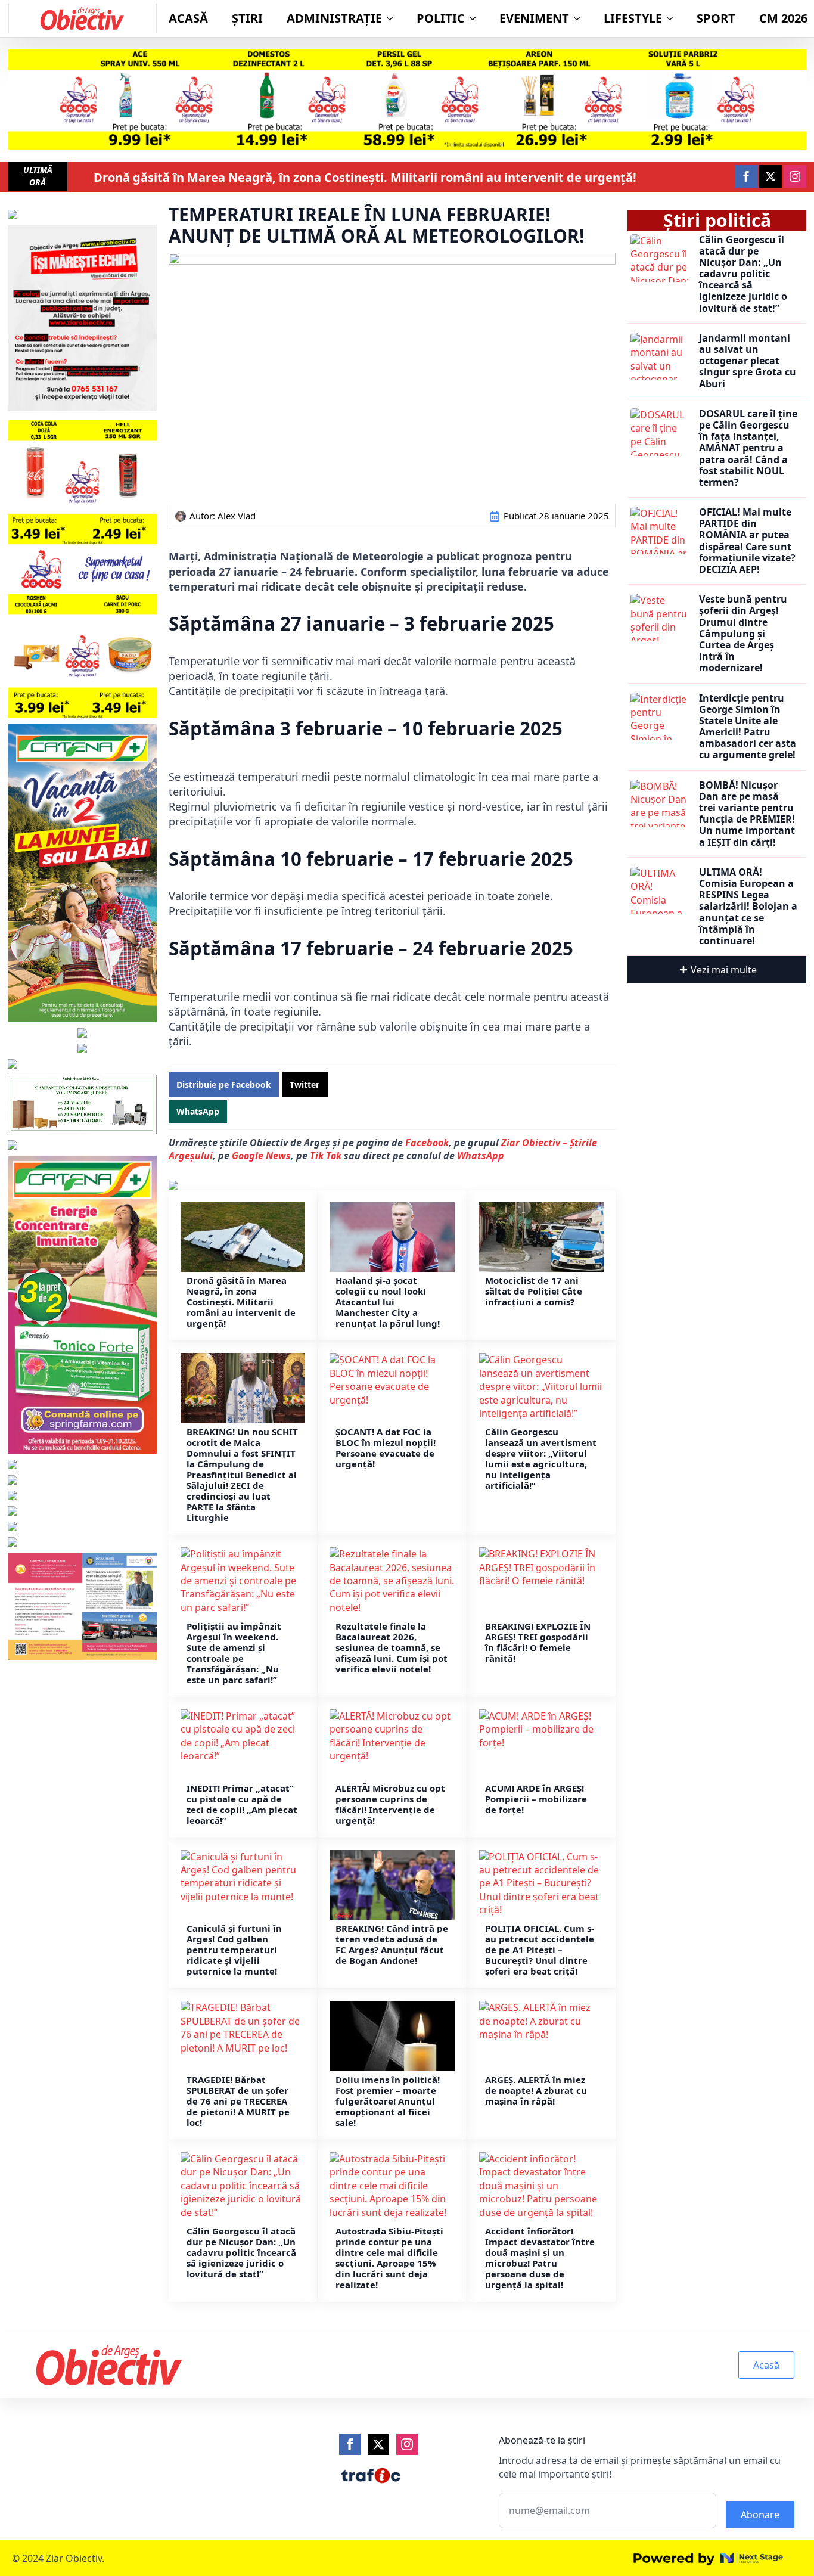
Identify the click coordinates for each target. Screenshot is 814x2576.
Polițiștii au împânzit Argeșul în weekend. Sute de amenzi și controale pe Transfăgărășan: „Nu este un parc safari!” (234, 1653)
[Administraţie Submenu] (393, 18)
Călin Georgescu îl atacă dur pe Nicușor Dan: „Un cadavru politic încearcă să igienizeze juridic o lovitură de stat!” (241, 2252)
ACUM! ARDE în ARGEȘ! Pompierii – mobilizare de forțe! (536, 1799)
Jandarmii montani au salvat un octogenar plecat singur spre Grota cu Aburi (748, 361)
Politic (441, 18)
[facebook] (746, 176)
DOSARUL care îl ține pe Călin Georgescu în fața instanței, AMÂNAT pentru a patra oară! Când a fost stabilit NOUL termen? (748, 448)
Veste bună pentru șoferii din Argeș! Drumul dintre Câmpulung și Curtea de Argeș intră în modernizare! (743, 634)
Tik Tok (327, 1156)
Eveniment (534, 18)
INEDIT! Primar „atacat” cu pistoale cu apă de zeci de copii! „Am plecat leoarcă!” (242, 1804)
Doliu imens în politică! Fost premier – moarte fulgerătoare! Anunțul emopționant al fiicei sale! (388, 2101)
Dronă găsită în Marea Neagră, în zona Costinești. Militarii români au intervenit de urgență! (365, 178)
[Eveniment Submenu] (580, 18)
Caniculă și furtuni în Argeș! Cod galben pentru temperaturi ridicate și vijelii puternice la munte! (234, 1950)
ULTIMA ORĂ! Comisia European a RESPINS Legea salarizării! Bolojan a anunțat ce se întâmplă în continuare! (748, 907)
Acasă (188, 18)
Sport (716, 18)
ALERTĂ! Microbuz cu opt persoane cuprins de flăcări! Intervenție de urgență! (390, 1804)
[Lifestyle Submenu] (673, 18)
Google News (261, 1156)
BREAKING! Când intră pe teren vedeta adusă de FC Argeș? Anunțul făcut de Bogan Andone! (392, 1944)
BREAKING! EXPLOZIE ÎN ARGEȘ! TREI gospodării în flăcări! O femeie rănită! (538, 1642)
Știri (247, 18)
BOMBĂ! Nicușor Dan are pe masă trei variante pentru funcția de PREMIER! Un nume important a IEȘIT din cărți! (747, 814)
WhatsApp (481, 1156)
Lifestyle (633, 18)
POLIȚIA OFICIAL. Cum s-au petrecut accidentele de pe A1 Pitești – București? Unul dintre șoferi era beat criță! (540, 1950)
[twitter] (770, 176)
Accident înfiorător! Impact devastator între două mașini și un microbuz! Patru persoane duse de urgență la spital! (540, 2258)
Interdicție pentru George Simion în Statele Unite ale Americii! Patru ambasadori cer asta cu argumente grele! (748, 727)
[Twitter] (378, 2444)
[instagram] (795, 176)
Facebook (427, 1143)
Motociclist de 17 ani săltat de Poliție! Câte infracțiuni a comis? (534, 1291)
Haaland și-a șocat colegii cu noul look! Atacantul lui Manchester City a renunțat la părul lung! (388, 1302)
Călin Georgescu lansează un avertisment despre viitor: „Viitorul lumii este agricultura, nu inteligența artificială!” (541, 1458)
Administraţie (334, 18)
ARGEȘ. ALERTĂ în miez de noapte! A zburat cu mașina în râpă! (536, 2090)
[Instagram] (407, 2444)
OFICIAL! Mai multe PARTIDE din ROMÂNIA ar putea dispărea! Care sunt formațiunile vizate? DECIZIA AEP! (747, 541)
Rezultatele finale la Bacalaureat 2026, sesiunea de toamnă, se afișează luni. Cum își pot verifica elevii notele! (392, 1647)
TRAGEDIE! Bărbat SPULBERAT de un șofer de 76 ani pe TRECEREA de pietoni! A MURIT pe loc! (238, 2101)
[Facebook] (350, 2444)
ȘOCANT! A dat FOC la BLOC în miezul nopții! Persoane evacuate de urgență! (386, 1448)
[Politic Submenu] (476, 18)
